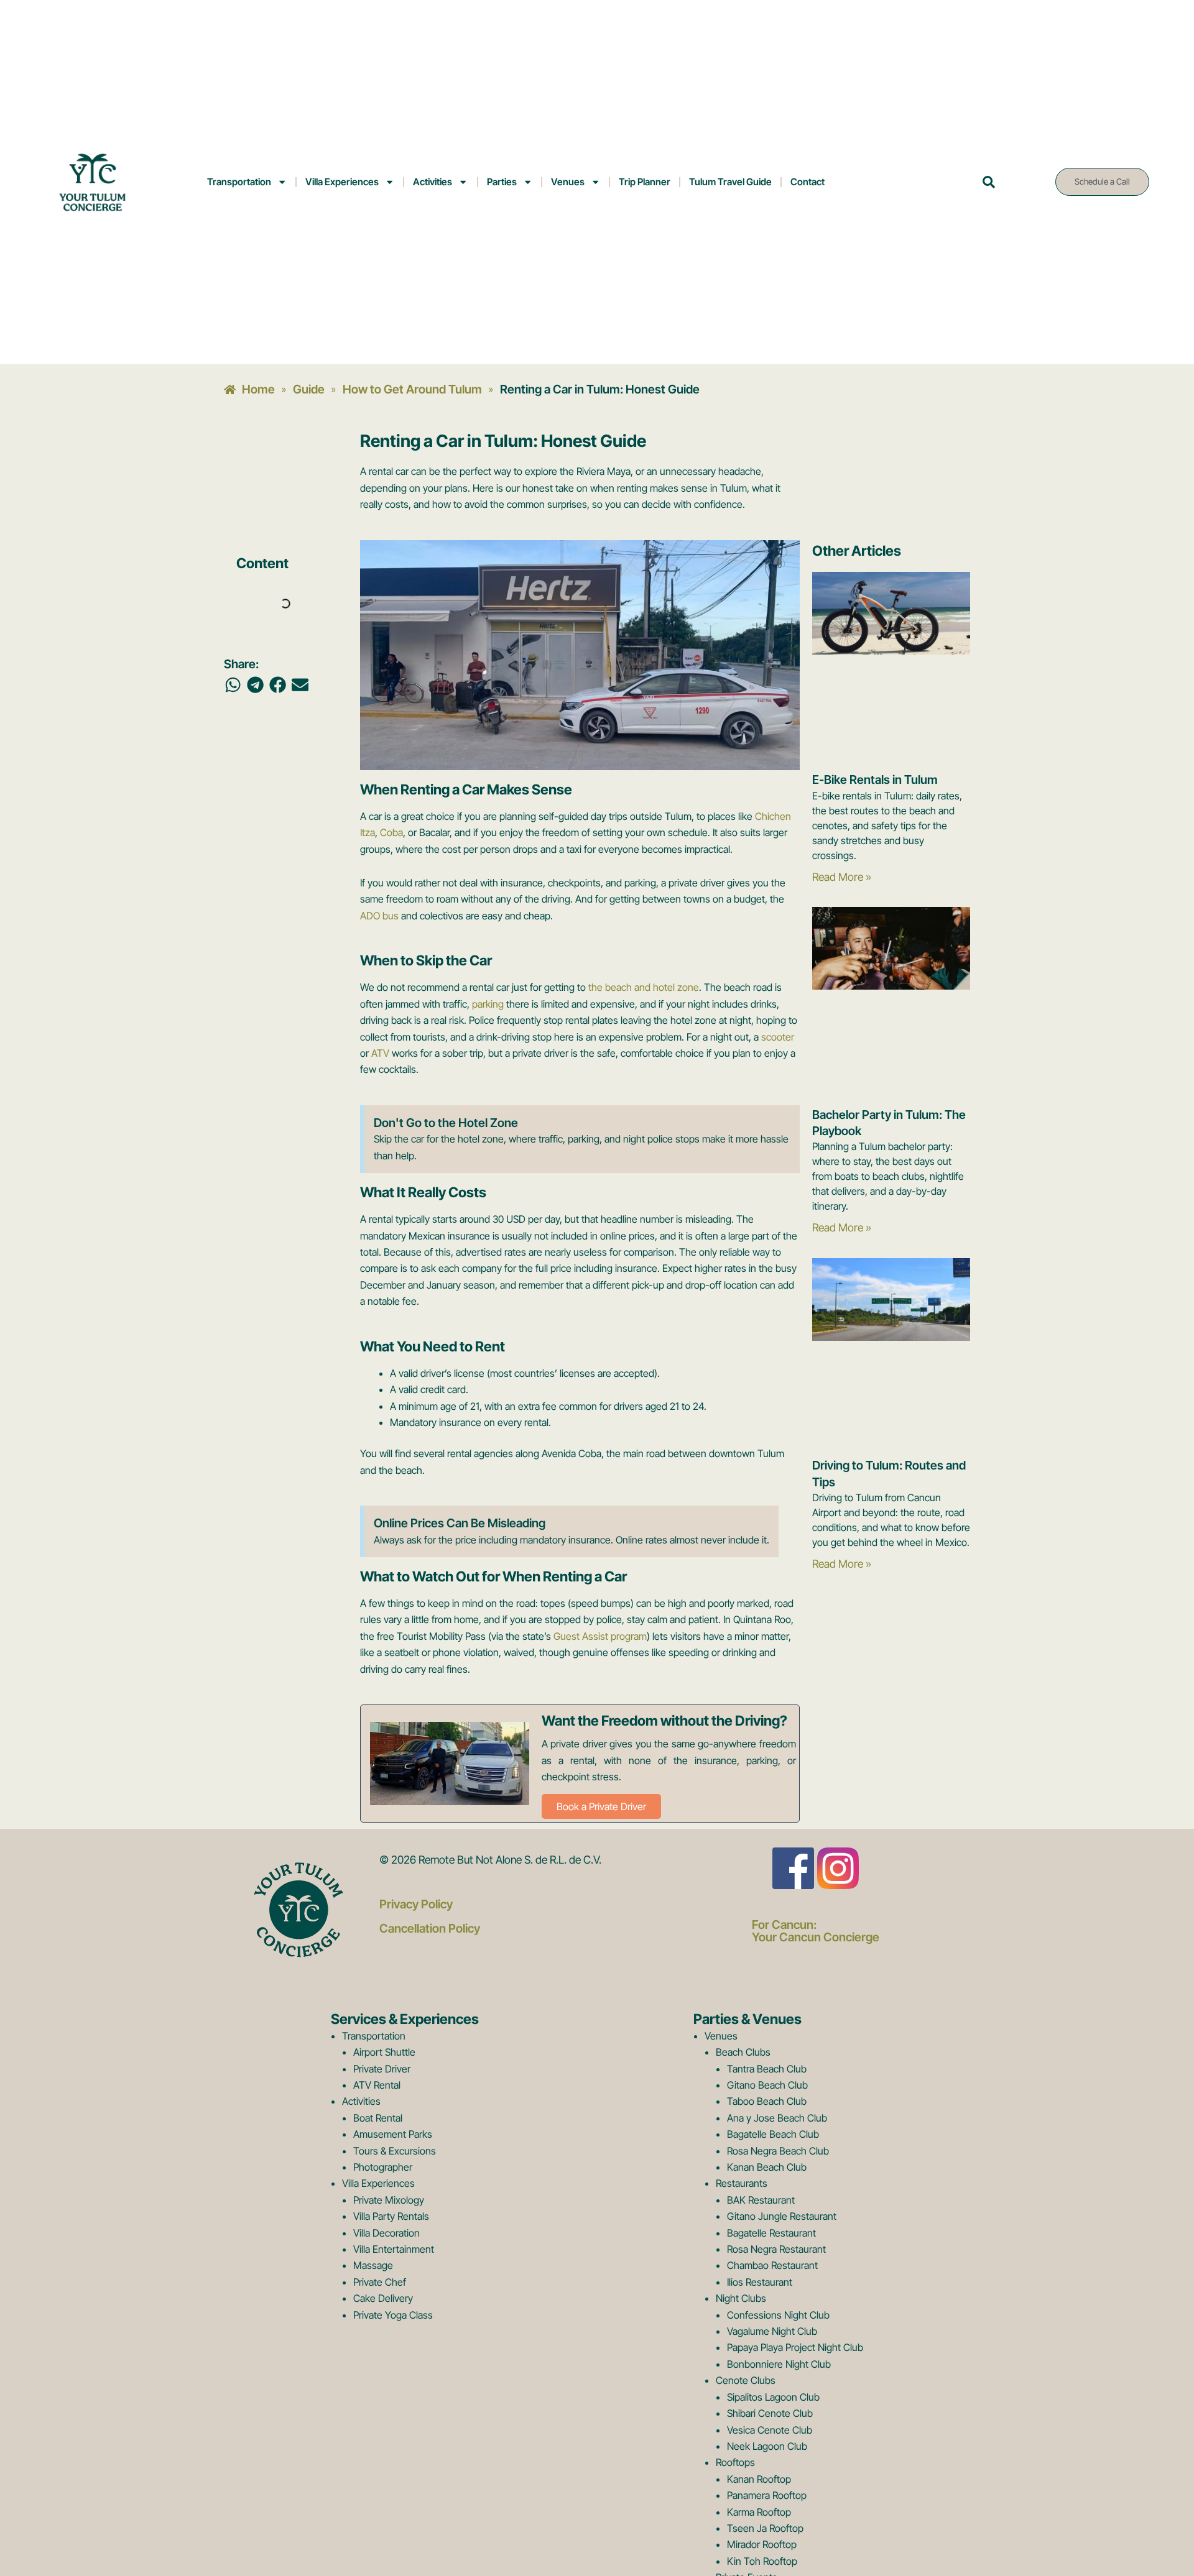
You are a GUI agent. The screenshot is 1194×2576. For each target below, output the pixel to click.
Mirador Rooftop (762, 2544)
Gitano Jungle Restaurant (782, 2216)
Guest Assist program (600, 1636)
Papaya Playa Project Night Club (795, 2347)
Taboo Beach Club (767, 2101)
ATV (380, 1053)
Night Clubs (741, 2298)
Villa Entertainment (394, 2249)
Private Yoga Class (393, 2315)
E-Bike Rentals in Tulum (875, 780)
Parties (502, 182)
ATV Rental (377, 2085)
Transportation (239, 182)
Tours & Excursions (395, 2151)
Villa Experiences (342, 182)
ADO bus (379, 916)
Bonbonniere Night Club (779, 2364)
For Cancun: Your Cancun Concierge (816, 1930)
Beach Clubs (743, 2052)
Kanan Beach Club (767, 2167)
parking (488, 1004)
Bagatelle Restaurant (771, 2233)
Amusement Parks (393, 2134)
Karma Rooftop (759, 2512)
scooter (778, 1037)
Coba (391, 832)
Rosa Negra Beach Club (778, 2151)
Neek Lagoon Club (767, 2446)
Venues (568, 182)
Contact (808, 182)
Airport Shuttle (384, 2052)
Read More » (842, 877)
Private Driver (382, 2069)
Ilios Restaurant (760, 2282)
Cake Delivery (383, 2298)
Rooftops (735, 2462)
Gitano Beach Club (767, 2085)
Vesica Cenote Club (770, 2430)
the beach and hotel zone (644, 987)
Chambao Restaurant (772, 2265)
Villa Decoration (386, 2233)
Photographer (383, 2167)
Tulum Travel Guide (730, 182)
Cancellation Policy (430, 1928)
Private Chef (380, 2282)
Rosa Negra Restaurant (776, 2249)
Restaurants (742, 2183)
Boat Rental (378, 2118)
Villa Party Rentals (391, 2216)
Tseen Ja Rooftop (765, 2528)
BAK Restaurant (761, 2200)
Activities (433, 182)
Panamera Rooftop (767, 2495)
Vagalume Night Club (772, 2331)
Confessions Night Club (778, 2315)
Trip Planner (645, 182)
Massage (373, 2265)
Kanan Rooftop (759, 2479)
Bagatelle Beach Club (773, 2134)
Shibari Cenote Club (770, 2413)
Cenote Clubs (746, 2380)
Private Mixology (389, 2200)
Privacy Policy (416, 1904)
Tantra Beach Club (767, 2069)
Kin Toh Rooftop (762, 2561)
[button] (233, 685)
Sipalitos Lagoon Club (773, 2397)
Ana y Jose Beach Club (777, 2118)
